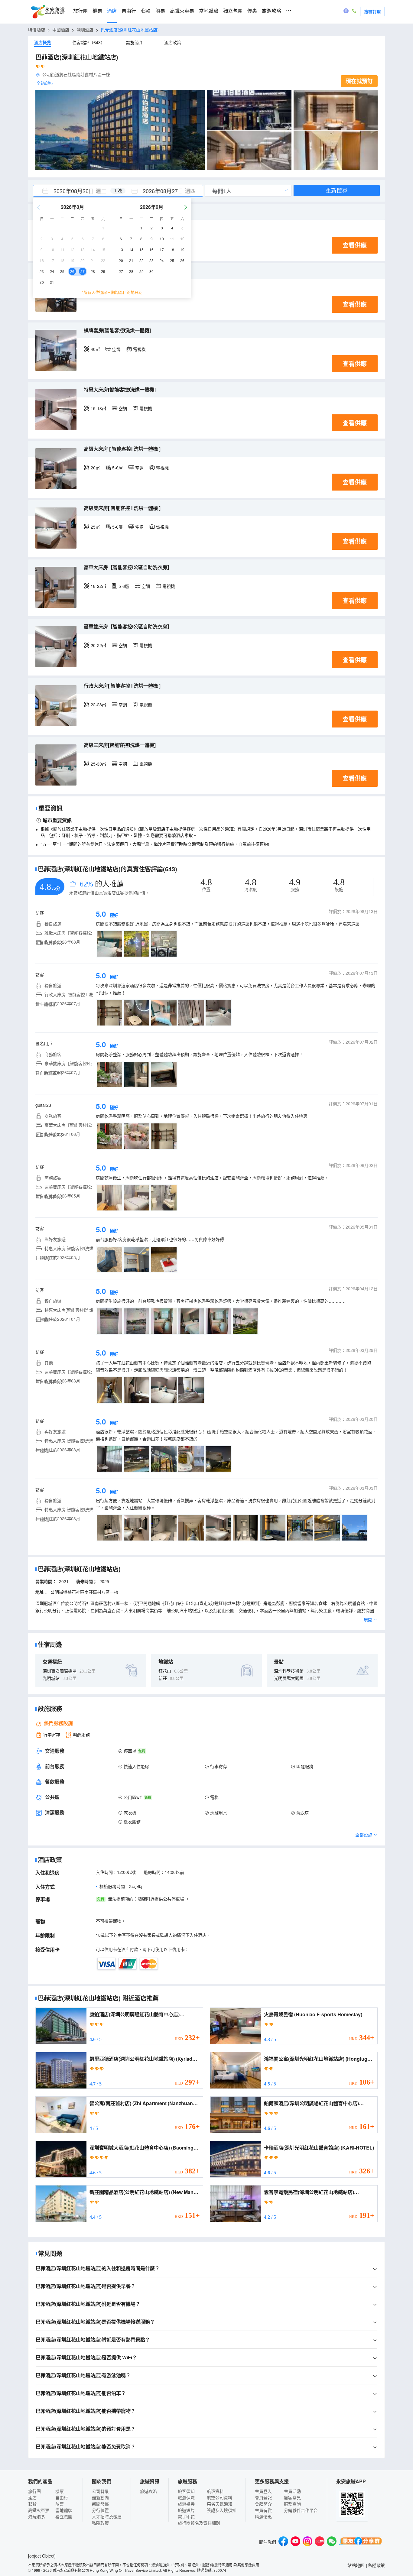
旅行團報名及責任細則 (199, 2523)
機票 (97, 11)
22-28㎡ (98, 705)
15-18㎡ (98, 408)
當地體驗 (209, 11)
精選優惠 (263, 2516)
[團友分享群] (361, 2542)
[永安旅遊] (47, 12)
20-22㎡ (98, 645)
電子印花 (186, 2516)
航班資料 (215, 2491)
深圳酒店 (85, 30)
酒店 (112, 11)
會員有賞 (263, 2510)
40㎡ (95, 349)
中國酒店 (61, 30)
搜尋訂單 (372, 11)
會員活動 (292, 2491)
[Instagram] (307, 2542)
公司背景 (100, 2491)
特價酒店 (37, 30)
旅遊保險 (186, 2497)
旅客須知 (186, 2491)
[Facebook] (283, 2542)
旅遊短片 (186, 2510)
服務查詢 (292, 2504)
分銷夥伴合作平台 (301, 2510)
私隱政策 (100, 2523)
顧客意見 (292, 2497)
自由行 (129, 11)
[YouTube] (295, 2542)
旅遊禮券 (186, 2504)
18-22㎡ (98, 586)
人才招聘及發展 (107, 2516)
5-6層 (117, 468)
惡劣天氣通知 (220, 2504)
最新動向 (100, 2497)
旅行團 (80, 11)
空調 (116, 349)
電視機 (139, 349)
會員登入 (263, 2491)
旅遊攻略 (272, 11)
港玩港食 (37, 2516)
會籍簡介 (263, 2504)
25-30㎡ (98, 764)
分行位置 (100, 2510)
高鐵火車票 (182, 11)
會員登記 (263, 2497)
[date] (76, 191)
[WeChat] (332, 2542)
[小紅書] (320, 2542)
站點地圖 (356, 2565)
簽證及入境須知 (222, 2510)
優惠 (252, 11)
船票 (160, 11)
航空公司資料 (220, 2497)
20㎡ (95, 468)
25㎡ (95, 527)
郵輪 (146, 11)
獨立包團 (233, 11)
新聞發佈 (100, 2504)
